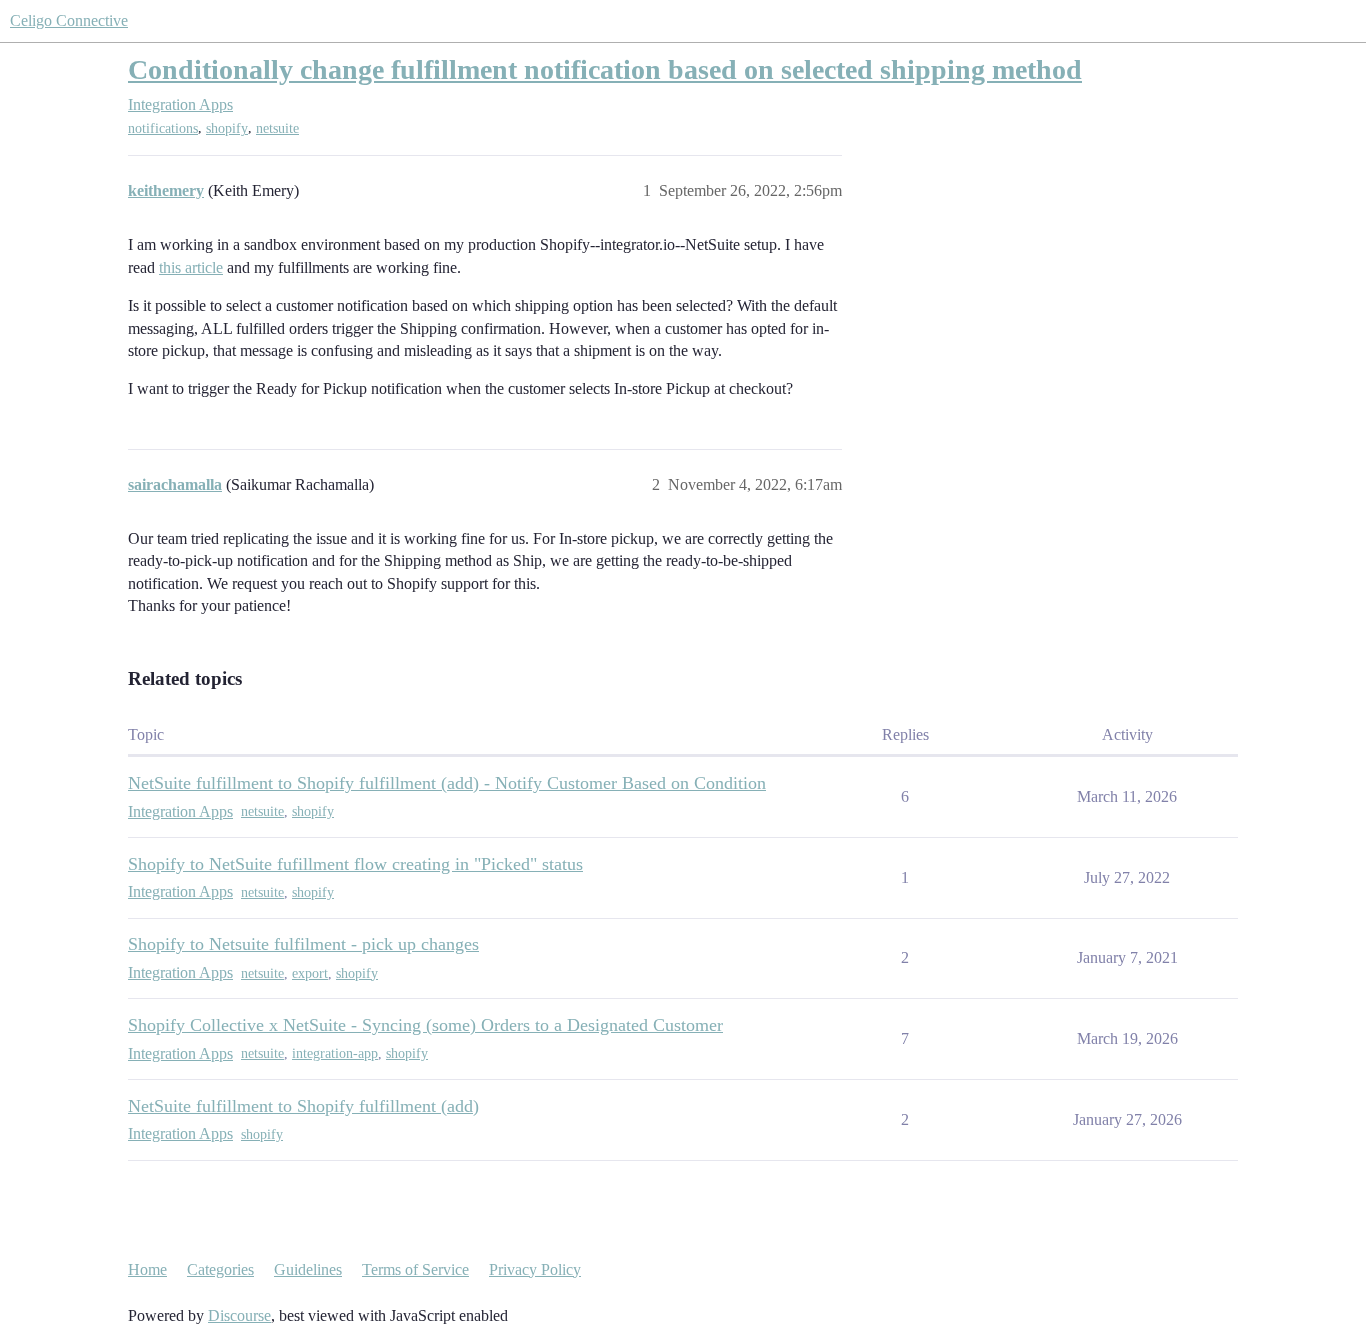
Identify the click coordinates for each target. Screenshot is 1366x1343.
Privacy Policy (535, 1269)
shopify (227, 128)
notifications (163, 128)
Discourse (239, 1315)
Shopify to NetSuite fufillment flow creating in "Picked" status (355, 864)
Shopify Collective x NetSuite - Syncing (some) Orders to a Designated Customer (425, 1025)
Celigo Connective (69, 20)
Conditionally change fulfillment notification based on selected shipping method (605, 69)
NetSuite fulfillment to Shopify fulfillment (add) (303, 1106)
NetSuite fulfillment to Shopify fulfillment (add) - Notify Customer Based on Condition (447, 783)
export (310, 973)
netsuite (277, 128)
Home (147, 1269)
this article (191, 267)
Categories (220, 1269)
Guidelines (308, 1269)
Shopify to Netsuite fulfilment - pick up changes (303, 944)
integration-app (335, 1053)
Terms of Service (415, 1269)
